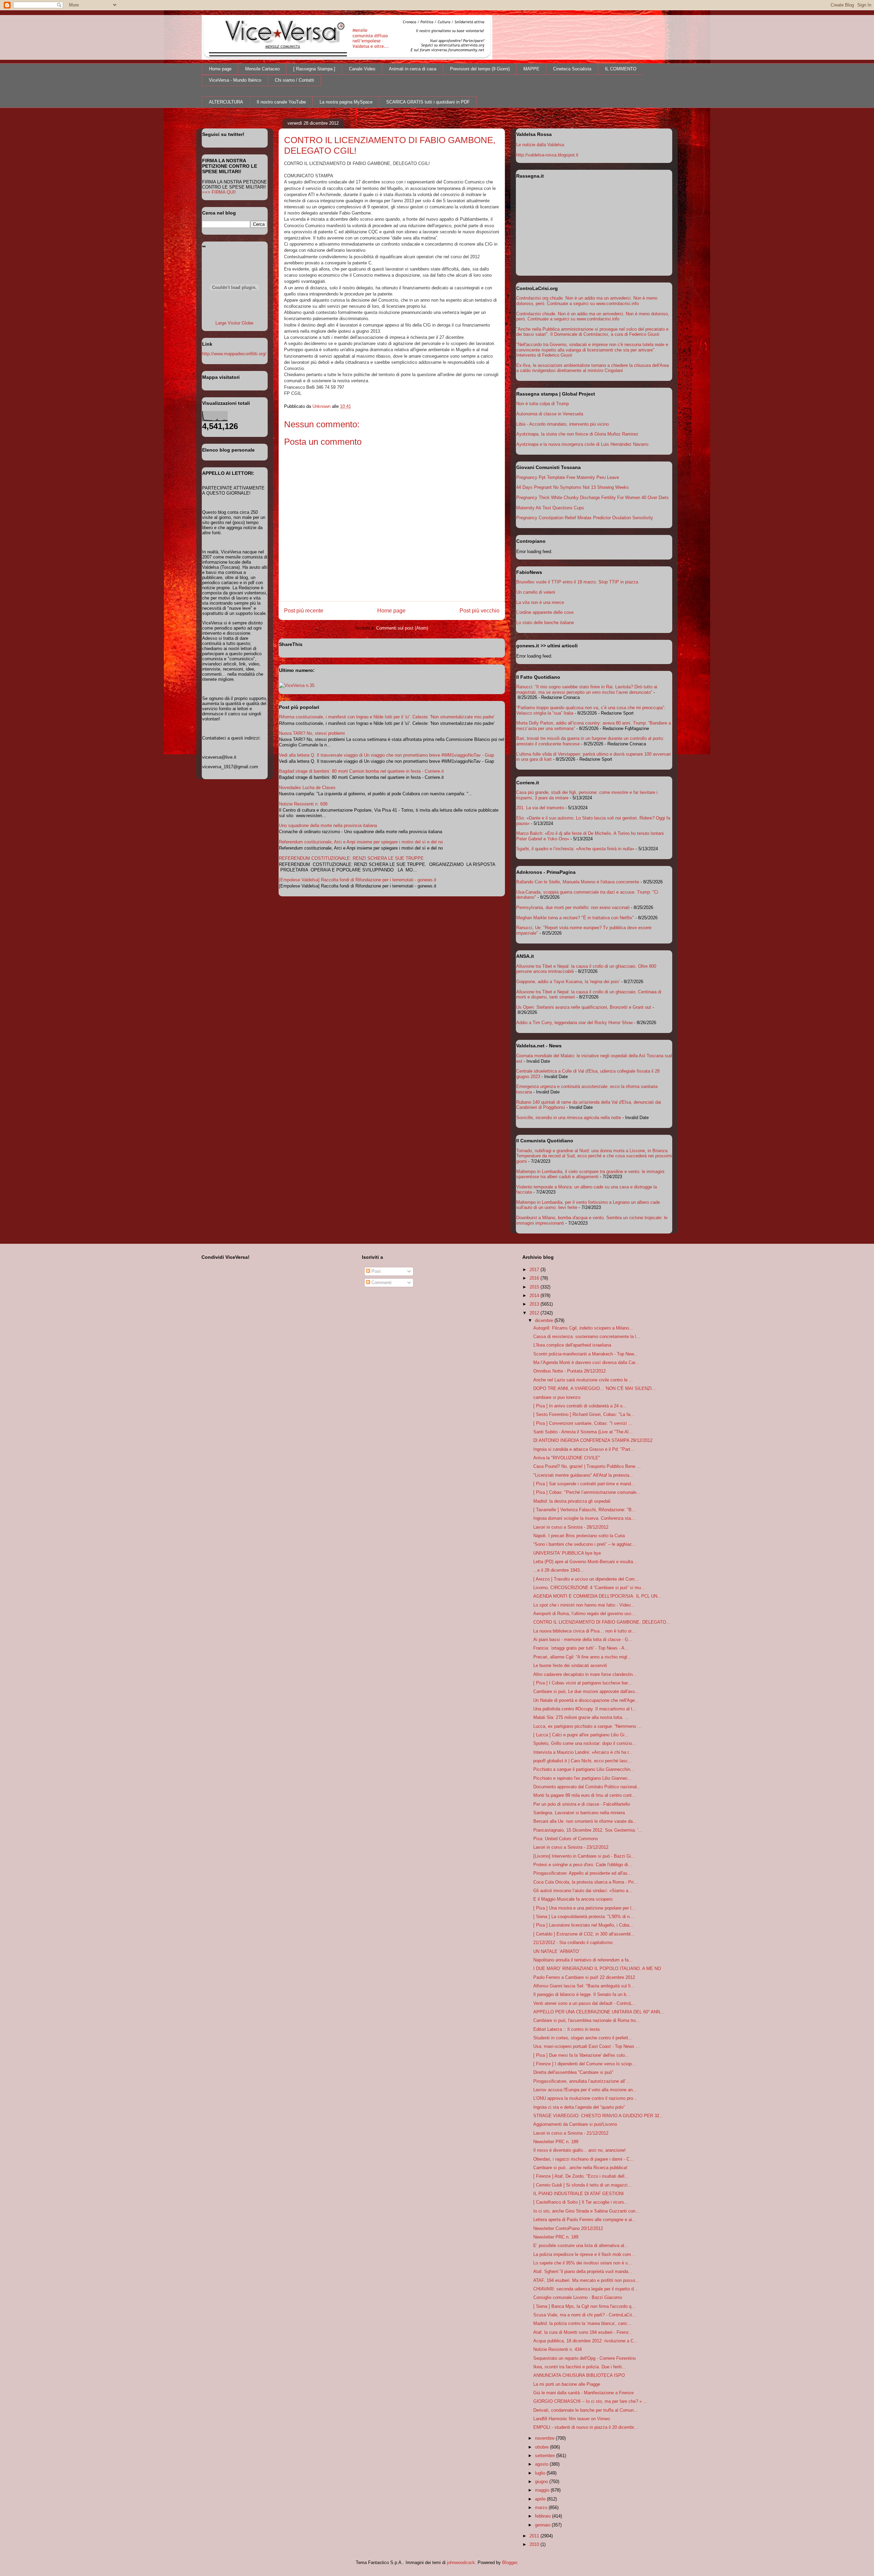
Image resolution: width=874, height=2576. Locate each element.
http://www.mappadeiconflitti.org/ (234, 354)
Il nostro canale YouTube (281, 102)
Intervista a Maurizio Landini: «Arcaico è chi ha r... (583, 1752)
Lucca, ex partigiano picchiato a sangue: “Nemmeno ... (587, 1726)
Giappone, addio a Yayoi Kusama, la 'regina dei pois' (568, 982)
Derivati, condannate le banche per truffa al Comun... (586, 2410)
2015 (535, 1287)
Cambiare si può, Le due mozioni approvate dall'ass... (586, 1691)
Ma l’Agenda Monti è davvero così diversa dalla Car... (586, 1362)
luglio (541, 2473)
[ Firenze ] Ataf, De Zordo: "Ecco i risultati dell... (581, 2176)
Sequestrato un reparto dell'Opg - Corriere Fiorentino (584, 2358)
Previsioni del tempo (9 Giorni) (480, 69)
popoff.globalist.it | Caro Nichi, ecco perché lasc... (583, 1761)
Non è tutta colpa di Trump (542, 404)
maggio (543, 2490)
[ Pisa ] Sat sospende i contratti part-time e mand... (584, 1484)
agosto (542, 2464)
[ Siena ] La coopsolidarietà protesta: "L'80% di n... (583, 1917)
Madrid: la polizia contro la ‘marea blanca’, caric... (582, 2323)
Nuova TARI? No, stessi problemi (312, 733)
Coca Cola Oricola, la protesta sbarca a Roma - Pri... (586, 1882)
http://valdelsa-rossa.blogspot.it (547, 155)
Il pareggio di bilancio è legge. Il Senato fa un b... (582, 1994)
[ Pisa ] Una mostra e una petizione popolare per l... (584, 1908)
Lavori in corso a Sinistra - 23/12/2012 (571, 1847)
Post (375, 1271)
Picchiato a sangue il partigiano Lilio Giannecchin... (584, 1769)
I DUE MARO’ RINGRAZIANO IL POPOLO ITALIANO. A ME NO (597, 1968)
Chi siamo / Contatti (294, 80)
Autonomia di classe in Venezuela (550, 414)
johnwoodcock (461, 2563)
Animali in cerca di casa (413, 69)
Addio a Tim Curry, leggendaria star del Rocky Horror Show (574, 1023)
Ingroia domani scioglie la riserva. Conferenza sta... (584, 1518)
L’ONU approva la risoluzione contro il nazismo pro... (585, 2098)
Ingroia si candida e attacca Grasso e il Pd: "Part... (584, 1449)
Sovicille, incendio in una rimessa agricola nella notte (569, 1118)
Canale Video (362, 69)
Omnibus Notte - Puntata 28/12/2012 (569, 1371)
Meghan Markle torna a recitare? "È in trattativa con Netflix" (575, 918)
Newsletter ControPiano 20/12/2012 (568, 2228)
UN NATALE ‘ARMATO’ (556, 1951)
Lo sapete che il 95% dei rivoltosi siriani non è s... (583, 2263)
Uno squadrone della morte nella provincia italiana (328, 825)
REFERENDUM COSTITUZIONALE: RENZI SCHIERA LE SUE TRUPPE (351, 858)
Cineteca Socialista (572, 69)
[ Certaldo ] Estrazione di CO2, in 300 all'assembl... (584, 1934)
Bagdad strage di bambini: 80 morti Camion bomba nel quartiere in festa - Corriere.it (361, 771)
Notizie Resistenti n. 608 (303, 804)
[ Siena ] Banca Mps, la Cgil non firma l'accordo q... (584, 2306)
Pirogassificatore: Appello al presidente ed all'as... (582, 1873)
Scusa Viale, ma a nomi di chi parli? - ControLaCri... (585, 2315)
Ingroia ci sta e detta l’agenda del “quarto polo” (579, 2107)
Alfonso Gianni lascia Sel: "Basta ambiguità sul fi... (584, 1986)
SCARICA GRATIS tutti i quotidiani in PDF (428, 102)
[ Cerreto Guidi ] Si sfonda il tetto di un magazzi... (582, 2185)
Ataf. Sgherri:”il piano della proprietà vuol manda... (583, 2271)
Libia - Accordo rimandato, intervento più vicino (562, 424)
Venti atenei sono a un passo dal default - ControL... (585, 2003)
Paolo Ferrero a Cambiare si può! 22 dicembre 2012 (584, 1977)
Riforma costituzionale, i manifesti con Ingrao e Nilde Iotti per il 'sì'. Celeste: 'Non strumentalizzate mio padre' (387, 717)
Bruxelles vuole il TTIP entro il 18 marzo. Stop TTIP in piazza (577, 582)
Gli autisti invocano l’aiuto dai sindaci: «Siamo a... (583, 1891)
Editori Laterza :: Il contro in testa (566, 2029)
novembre (545, 2438)
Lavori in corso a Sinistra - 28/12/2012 (571, 1527)
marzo (542, 2508)
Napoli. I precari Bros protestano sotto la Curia (579, 1536)
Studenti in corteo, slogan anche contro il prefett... (583, 2038)
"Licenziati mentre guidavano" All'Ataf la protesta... (583, 1475)
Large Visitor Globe (234, 323)
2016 (535, 1278)
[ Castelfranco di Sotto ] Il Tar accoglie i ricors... (581, 2202)
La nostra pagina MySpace (346, 102)
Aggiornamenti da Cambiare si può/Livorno (575, 2124)
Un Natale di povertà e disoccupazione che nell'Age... (586, 1700)
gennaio (543, 2525)
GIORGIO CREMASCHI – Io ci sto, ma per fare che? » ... (590, 2401)
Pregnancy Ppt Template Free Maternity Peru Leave (568, 477)
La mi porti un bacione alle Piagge (567, 2384)
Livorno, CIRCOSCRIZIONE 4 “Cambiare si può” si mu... (589, 1588)
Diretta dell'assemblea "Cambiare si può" (573, 2072)
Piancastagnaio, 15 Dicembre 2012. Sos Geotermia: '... (588, 1830)
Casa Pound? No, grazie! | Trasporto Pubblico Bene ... (587, 1466)
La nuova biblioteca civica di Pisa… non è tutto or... (584, 1631)
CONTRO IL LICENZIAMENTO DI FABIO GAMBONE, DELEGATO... (602, 1622)
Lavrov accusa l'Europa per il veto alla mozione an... (585, 2090)
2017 (535, 1270)
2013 (535, 1304)
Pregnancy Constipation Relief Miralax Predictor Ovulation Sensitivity (585, 518)
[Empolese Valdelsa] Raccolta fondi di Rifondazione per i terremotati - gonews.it (358, 880)
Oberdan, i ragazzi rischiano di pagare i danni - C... (583, 2159)
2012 (535, 1313)
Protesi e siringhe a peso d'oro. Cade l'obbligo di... (583, 1865)
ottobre (542, 2447)
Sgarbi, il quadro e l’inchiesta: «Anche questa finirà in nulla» (575, 849)
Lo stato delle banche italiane (545, 623)
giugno (542, 2482)
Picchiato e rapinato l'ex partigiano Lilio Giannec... (583, 1778)
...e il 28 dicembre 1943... (559, 1570)
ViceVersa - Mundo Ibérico (235, 80)
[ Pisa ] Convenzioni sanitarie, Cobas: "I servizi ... (583, 1423)
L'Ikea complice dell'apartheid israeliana (572, 1345)
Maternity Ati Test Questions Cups (550, 508)
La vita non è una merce (540, 602)
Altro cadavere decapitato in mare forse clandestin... (585, 1674)
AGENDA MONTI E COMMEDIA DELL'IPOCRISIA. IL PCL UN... (597, 1596)
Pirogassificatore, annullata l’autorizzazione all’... (582, 2081)
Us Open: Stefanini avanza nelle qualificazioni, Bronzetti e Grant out (584, 1007)
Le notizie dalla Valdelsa (540, 145)
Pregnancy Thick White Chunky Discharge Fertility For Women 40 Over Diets (593, 498)
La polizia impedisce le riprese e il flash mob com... (584, 2254)
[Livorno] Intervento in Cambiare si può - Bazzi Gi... (584, 1856)
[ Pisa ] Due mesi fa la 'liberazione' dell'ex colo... (581, 2055)
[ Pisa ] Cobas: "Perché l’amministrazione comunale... (587, 1492)
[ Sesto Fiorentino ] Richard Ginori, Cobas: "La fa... (584, 1414)
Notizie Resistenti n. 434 (558, 2349)
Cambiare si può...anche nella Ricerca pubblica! (580, 2168)
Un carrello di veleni (536, 592)
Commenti (381, 1283)
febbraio (544, 2516)
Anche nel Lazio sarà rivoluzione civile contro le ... (583, 1380)
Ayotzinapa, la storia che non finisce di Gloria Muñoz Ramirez (577, 434)
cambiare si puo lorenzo (557, 1397)
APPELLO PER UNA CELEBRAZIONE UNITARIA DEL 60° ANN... (599, 2012)
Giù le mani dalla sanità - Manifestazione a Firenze (583, 2393)
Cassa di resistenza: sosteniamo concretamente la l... (587, 1337)
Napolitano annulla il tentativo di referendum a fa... (583, 1960)
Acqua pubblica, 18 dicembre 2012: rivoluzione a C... (586, 2341)
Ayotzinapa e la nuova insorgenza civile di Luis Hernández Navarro (582, 444)
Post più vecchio (480, 611)
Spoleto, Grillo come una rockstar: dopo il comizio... (585, 1743)
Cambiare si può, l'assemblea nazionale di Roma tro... (587, 2020)
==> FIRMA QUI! (219, 192)
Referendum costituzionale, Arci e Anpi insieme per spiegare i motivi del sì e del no (361, 842)
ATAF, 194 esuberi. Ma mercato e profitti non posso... (586, 2280)
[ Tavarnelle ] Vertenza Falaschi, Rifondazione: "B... (584, 1510)
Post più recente (304, 611)
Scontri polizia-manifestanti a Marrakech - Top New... (586, 1354)
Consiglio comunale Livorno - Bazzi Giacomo (578, 2297)
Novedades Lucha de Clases (307, 788)
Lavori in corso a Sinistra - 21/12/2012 (571, 2133)
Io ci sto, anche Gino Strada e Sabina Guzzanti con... (586, 2211)
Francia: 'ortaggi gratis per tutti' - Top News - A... (581, 1648)
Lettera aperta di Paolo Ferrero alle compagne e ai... (585, 2220)
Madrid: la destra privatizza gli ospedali (572, 1501)
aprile (541, 2499)
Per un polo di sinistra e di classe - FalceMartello (582, 1804)
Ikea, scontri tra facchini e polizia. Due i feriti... (580, 2367)
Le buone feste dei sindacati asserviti (570, 1665)
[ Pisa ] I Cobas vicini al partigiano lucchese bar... (582, 1683)
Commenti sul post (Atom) (402, 628)
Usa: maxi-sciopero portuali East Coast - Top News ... (587, 2046)
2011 (535, 2536)
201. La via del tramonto (540, 808)
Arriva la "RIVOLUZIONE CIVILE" (567, 1458)
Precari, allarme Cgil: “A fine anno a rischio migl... (582, 1657)
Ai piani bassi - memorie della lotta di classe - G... (583, 1640)
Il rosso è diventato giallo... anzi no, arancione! (580, 2150)
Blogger (510, 2563)
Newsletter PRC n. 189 (556, 2142)
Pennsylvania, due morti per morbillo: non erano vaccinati (573, 907)
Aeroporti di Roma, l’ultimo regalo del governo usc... (584, 1614)
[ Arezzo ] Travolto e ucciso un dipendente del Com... (586, 1579)
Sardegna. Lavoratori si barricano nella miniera (579, 1813)
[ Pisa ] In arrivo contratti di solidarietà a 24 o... (580, 1406)
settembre (546, 2456)
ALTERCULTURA (226, 102)
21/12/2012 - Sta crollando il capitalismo (573, 1943)
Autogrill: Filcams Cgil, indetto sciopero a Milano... (583, 1328)
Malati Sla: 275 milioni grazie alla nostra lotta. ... (581, 1717)
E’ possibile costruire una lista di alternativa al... (581, 2246)
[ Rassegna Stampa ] (314, 69)
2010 (535, 2544)
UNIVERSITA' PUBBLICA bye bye (567, 1553)
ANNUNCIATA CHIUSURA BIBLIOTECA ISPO (579, 2375)
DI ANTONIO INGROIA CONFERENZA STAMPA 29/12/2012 (593, 1440)
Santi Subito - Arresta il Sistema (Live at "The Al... (583, 1432)
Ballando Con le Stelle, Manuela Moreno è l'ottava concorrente (578, 882)
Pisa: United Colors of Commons (566, 1839)
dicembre (545, 1320)
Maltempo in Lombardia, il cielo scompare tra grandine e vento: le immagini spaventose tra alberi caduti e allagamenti (590, 1174)
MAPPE (531, 69)
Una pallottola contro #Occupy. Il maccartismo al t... (585, 1709)
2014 (535, 1296)
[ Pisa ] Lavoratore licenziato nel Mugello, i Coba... (583, 1925)
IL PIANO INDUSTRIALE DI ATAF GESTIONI (579, 2194)
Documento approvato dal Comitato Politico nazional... (587, 1787)
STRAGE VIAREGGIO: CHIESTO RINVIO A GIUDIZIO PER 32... (598, 2116)
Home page (220, 69)
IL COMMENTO (621, 69)
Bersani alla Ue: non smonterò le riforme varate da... (585, 1821)
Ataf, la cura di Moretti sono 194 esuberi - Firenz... (583, 2332)
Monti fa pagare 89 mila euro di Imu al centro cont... (584, 1795)
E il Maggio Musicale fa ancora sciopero (573, 1899)
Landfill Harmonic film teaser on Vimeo (572, 2419)
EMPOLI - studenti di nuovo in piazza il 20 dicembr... (586, 2427)
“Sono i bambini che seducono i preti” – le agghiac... (585, 1544)
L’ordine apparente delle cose (545, 612)
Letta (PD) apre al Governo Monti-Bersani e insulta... (585, 1562)
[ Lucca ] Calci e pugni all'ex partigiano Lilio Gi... (581, 1735)
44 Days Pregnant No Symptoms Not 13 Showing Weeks (573, 487)
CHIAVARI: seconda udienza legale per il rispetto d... (586, 2289)
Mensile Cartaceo (262, 69)
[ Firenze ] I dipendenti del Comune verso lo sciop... (584, 2064)
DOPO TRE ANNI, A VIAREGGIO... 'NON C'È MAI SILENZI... (595, 1388)
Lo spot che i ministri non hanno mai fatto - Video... (584, 1605)
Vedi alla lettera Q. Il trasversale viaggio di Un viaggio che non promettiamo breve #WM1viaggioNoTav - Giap (386, 755)
